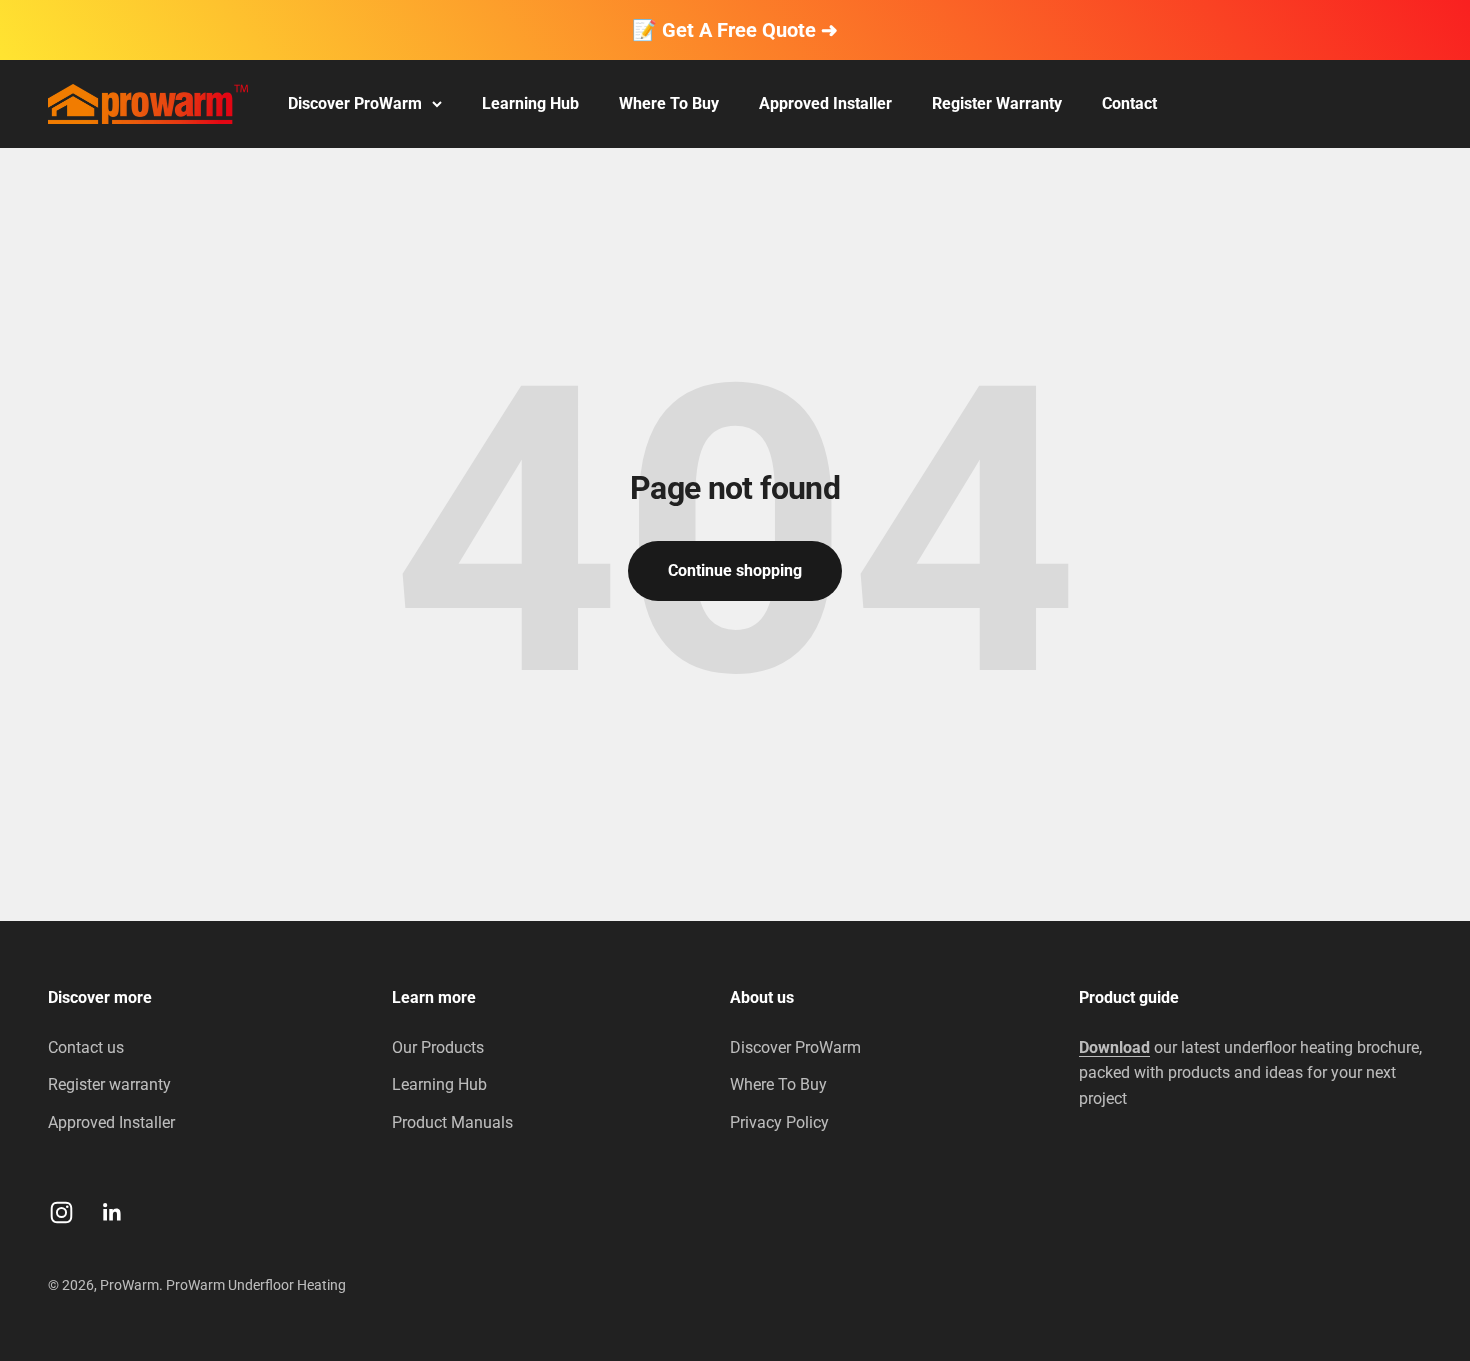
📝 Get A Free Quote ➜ (735, 30)
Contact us (86, 1047)
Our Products (438, 1047)
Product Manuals (452, 1122)
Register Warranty (997, 103)
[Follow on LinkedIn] (112, 1212)
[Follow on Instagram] (61, 1212)
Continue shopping (735, 570)
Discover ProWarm (355, 103)
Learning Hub (530, 103)
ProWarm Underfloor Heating (256, 1285)
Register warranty (109, 1084)
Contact (1129, 103)
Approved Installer (825, 103)
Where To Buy (669, 103)
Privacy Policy (779, 1122)
